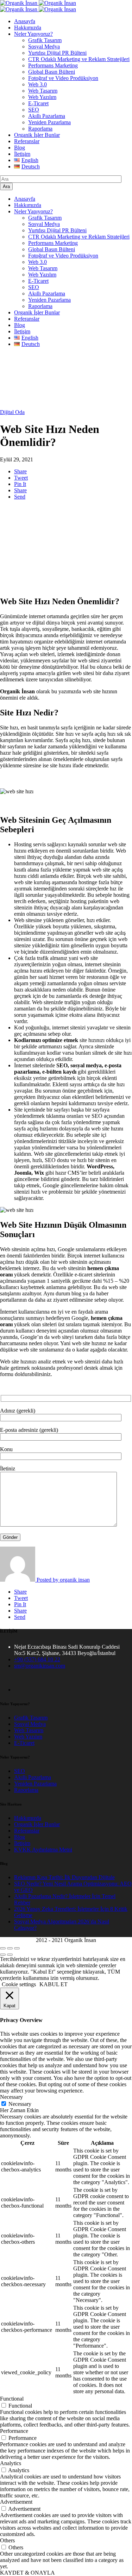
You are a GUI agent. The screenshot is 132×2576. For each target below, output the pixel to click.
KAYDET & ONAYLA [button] (27, 2573)
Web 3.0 (37, 84)
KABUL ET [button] (54, 1984)
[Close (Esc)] (3, 1948)
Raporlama (40, 129)
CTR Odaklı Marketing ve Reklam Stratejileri (79, 59)
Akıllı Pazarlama (47, 116)
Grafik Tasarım (45, 40)
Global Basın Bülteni (52, 72)
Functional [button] (12, 2399)
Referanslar (27, 141)
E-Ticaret (38, 103)
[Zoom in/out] (17, 1948)
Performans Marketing (53, 65)
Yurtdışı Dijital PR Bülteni (57, 53)
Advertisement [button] (16, 2502)
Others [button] (7, 2540)
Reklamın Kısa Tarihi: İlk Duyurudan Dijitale (64, 1877)
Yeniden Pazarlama (49, 122)
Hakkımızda (28, 28)
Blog (20, 148)
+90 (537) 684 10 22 (37, 1659)
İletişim (22, 154)
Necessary (20, 2104)
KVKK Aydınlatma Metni (43, 1850)
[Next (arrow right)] (10, 1955)
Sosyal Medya (44, 46)
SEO (34, 110)
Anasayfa (25, 21)
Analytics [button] (11, 2463)
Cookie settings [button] (19, 1984)
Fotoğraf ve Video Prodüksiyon (63, 78)
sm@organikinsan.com (40, 1666)
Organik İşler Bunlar (37, 135)
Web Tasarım (43, 91)
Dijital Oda (12, 412)
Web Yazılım (42, 97)
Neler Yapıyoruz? (33, 34)
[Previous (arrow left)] (3, 1955)
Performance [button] (14, 2431)
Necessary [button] (11, 2097)
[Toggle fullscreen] (10, 1948)
